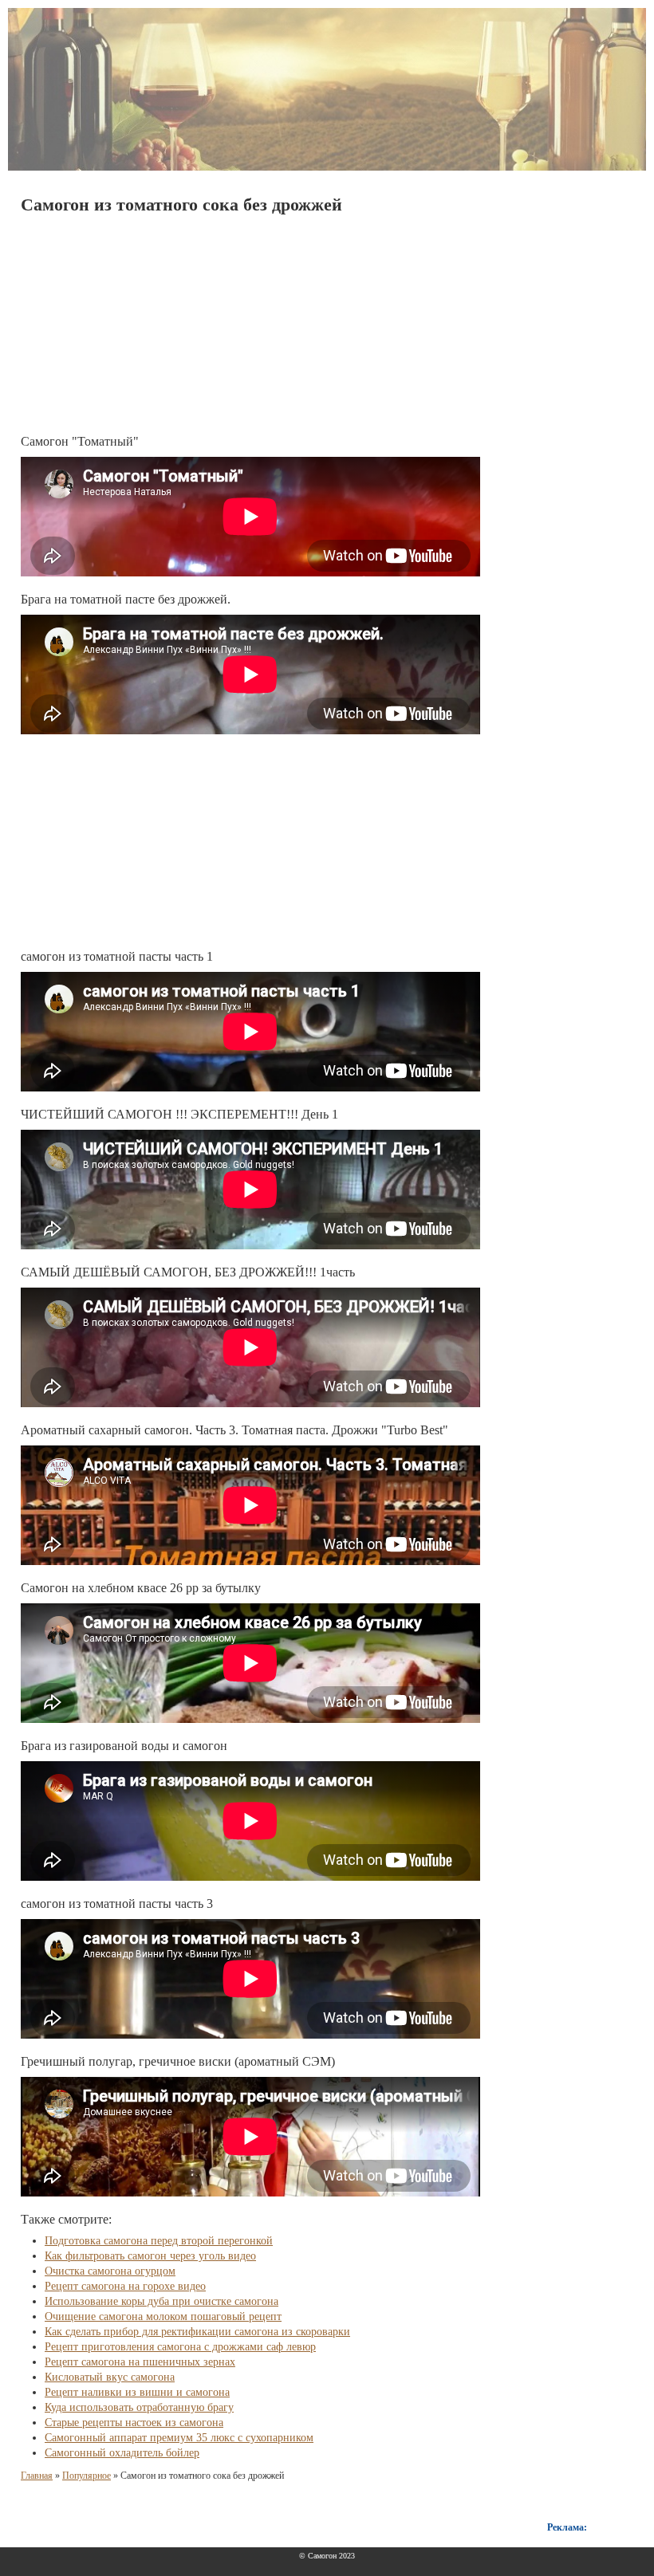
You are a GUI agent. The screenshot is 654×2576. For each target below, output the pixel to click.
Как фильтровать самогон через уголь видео (150, 2256)
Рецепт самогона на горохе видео (125, 2286)
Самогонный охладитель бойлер (122, 2453)
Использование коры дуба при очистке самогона (162, 2301)
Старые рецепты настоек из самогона (134, 2423)
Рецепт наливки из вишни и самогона (137, 2392)
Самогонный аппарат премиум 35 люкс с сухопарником (179, 2438)
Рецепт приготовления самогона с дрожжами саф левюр (180, 2347)
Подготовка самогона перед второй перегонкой (159, 2241)
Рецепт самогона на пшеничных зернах (140, 2362)
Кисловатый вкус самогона (110, 2377)
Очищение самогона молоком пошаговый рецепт (163, 2316)
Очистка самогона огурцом (110, 2271)
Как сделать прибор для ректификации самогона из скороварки (197, 2332)
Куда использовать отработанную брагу (139, 2407)
